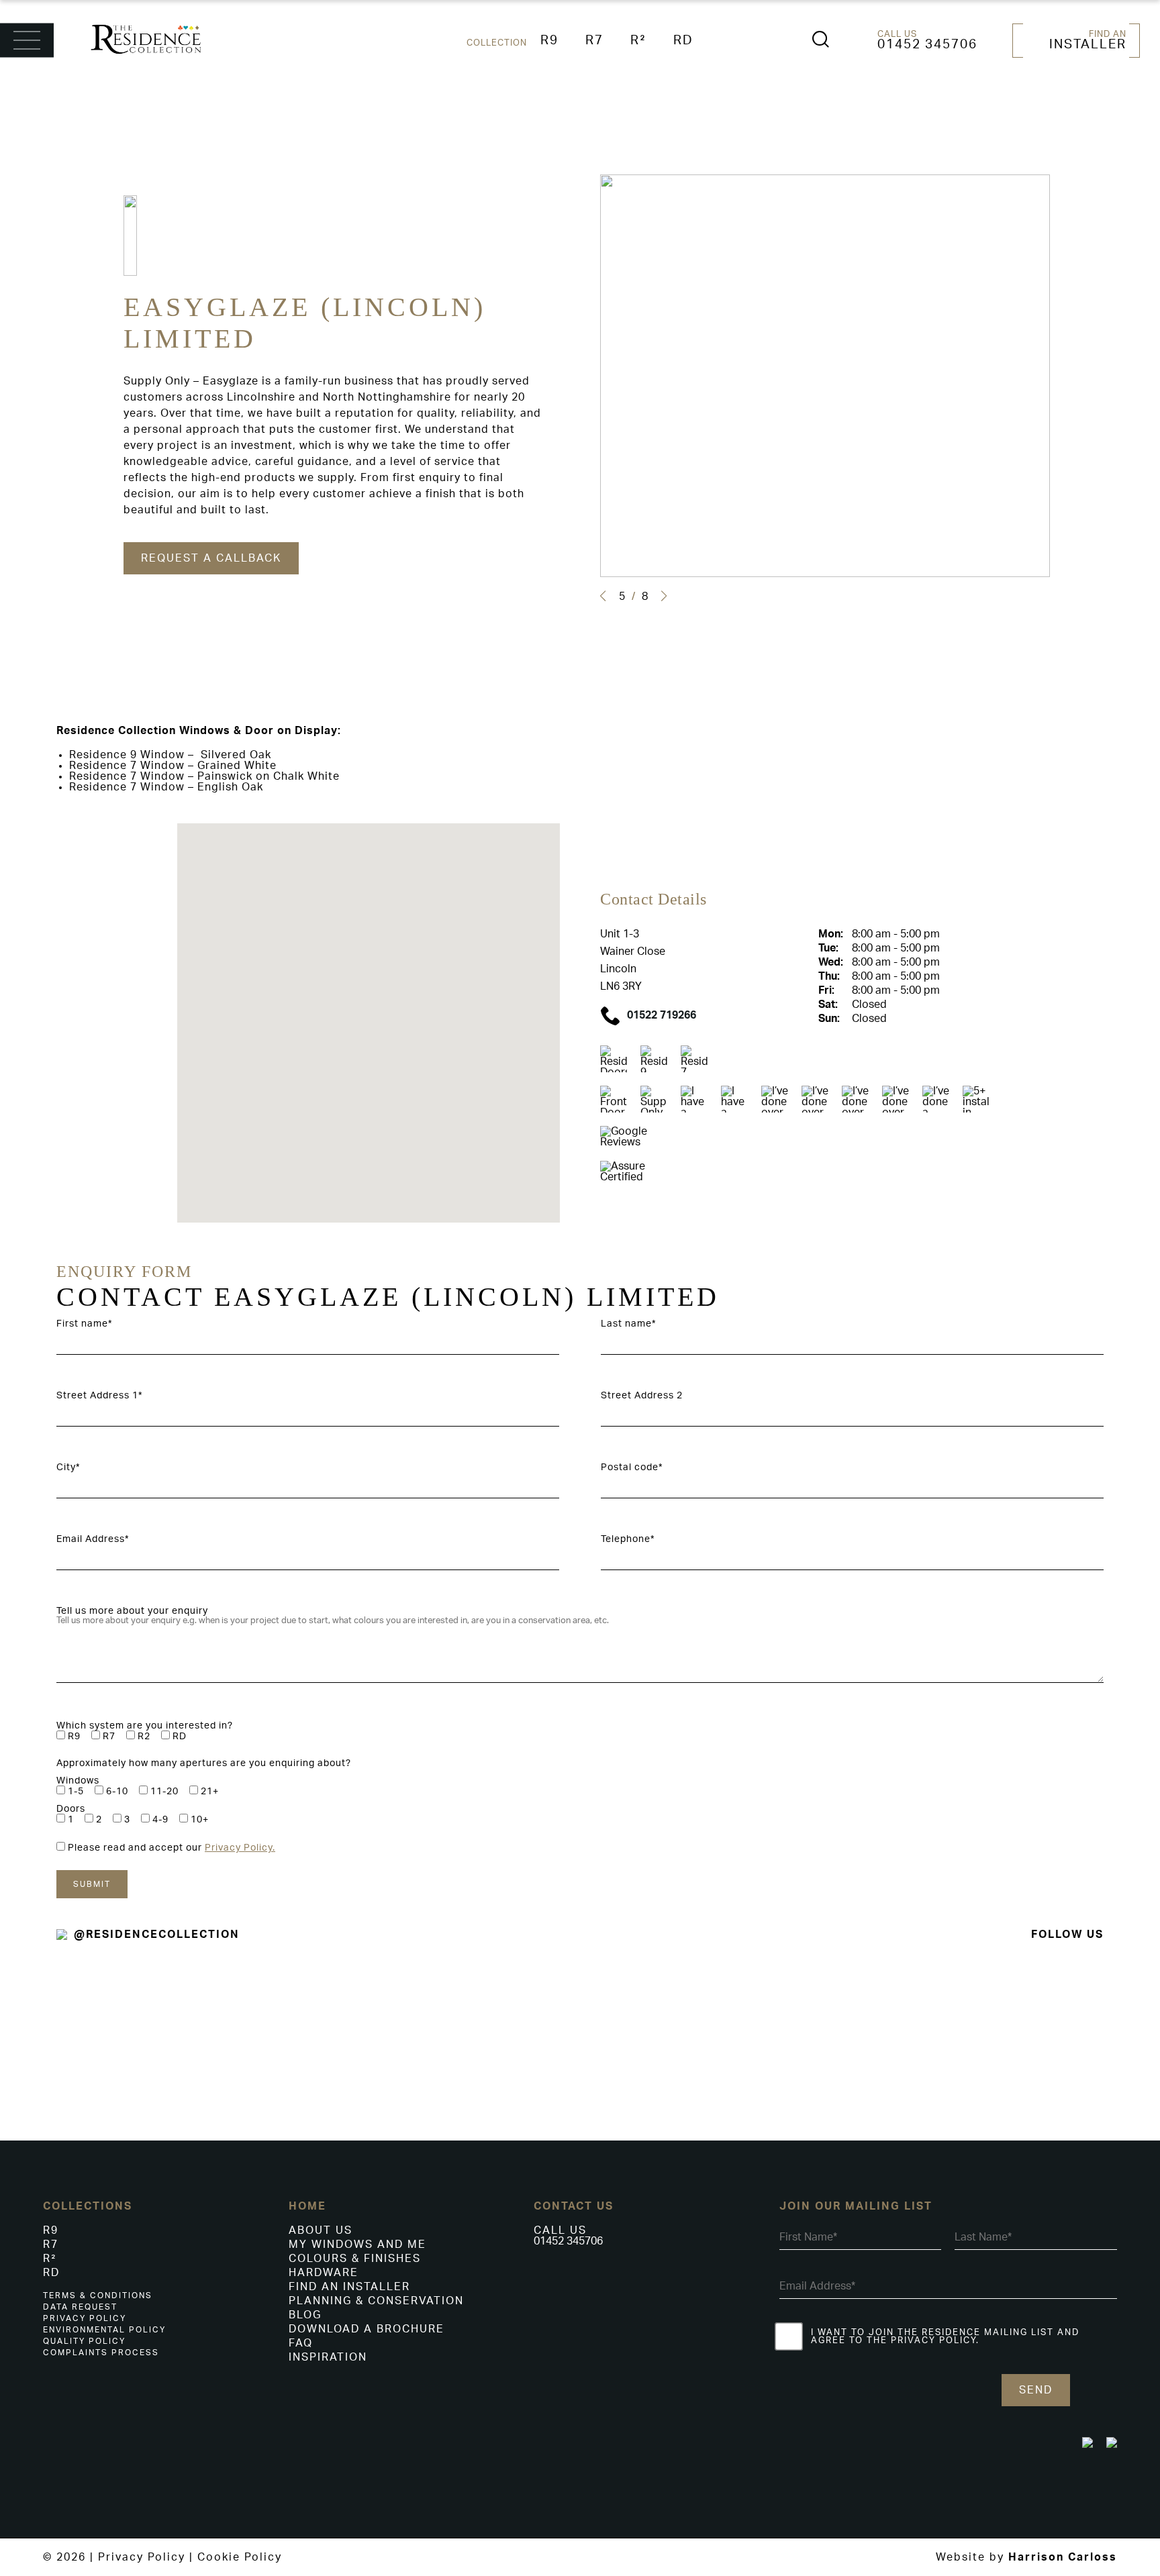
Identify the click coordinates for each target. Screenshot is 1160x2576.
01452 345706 (927, 45)
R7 (594, 41)
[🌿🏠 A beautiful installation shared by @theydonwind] (870, 2047)
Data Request (80, 2307)
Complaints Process (101, 2353)
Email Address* (93, 1539)
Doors (71, 1809)
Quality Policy (84, 2341)
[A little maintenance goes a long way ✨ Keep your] (483, 2000)
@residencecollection (157, 1935)
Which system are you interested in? (145, 1726)
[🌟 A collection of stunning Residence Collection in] (1063, 2030)
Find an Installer (349, 2287)
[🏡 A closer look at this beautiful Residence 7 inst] (97, 2029)
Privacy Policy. (240, 1848)
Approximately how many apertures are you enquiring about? (204, 1763)
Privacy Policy (85, 2318)
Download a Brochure (367, 2329)
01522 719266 (662, 1015)
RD (683, 41)
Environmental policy (104, 2330)
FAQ (301, 2343)
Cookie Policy (240, 2557)
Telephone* (628, 1539)
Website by (1026, 2557)
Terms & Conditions (98, 2296)
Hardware (324, 2273)
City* (68, 1467)
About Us (321, 2230)
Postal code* (632, 1467)
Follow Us (1067, 1935)
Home (307, 2206)
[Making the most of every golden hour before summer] (290, 2016)
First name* (84, 1324)
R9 (549, 41)
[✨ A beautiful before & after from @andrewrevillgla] (677, 2030)
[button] (603, 596)
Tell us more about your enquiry (132, 1611)
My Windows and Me (357, 2245)
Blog (305, 2315)
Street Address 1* (99, 1396)
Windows (78, 1781)
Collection (497, 43)
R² (638, 41)
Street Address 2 (642, 1396)
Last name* (628, 1324)
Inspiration (328, 2357)
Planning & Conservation (376, 2301)
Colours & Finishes (355, 2259)
